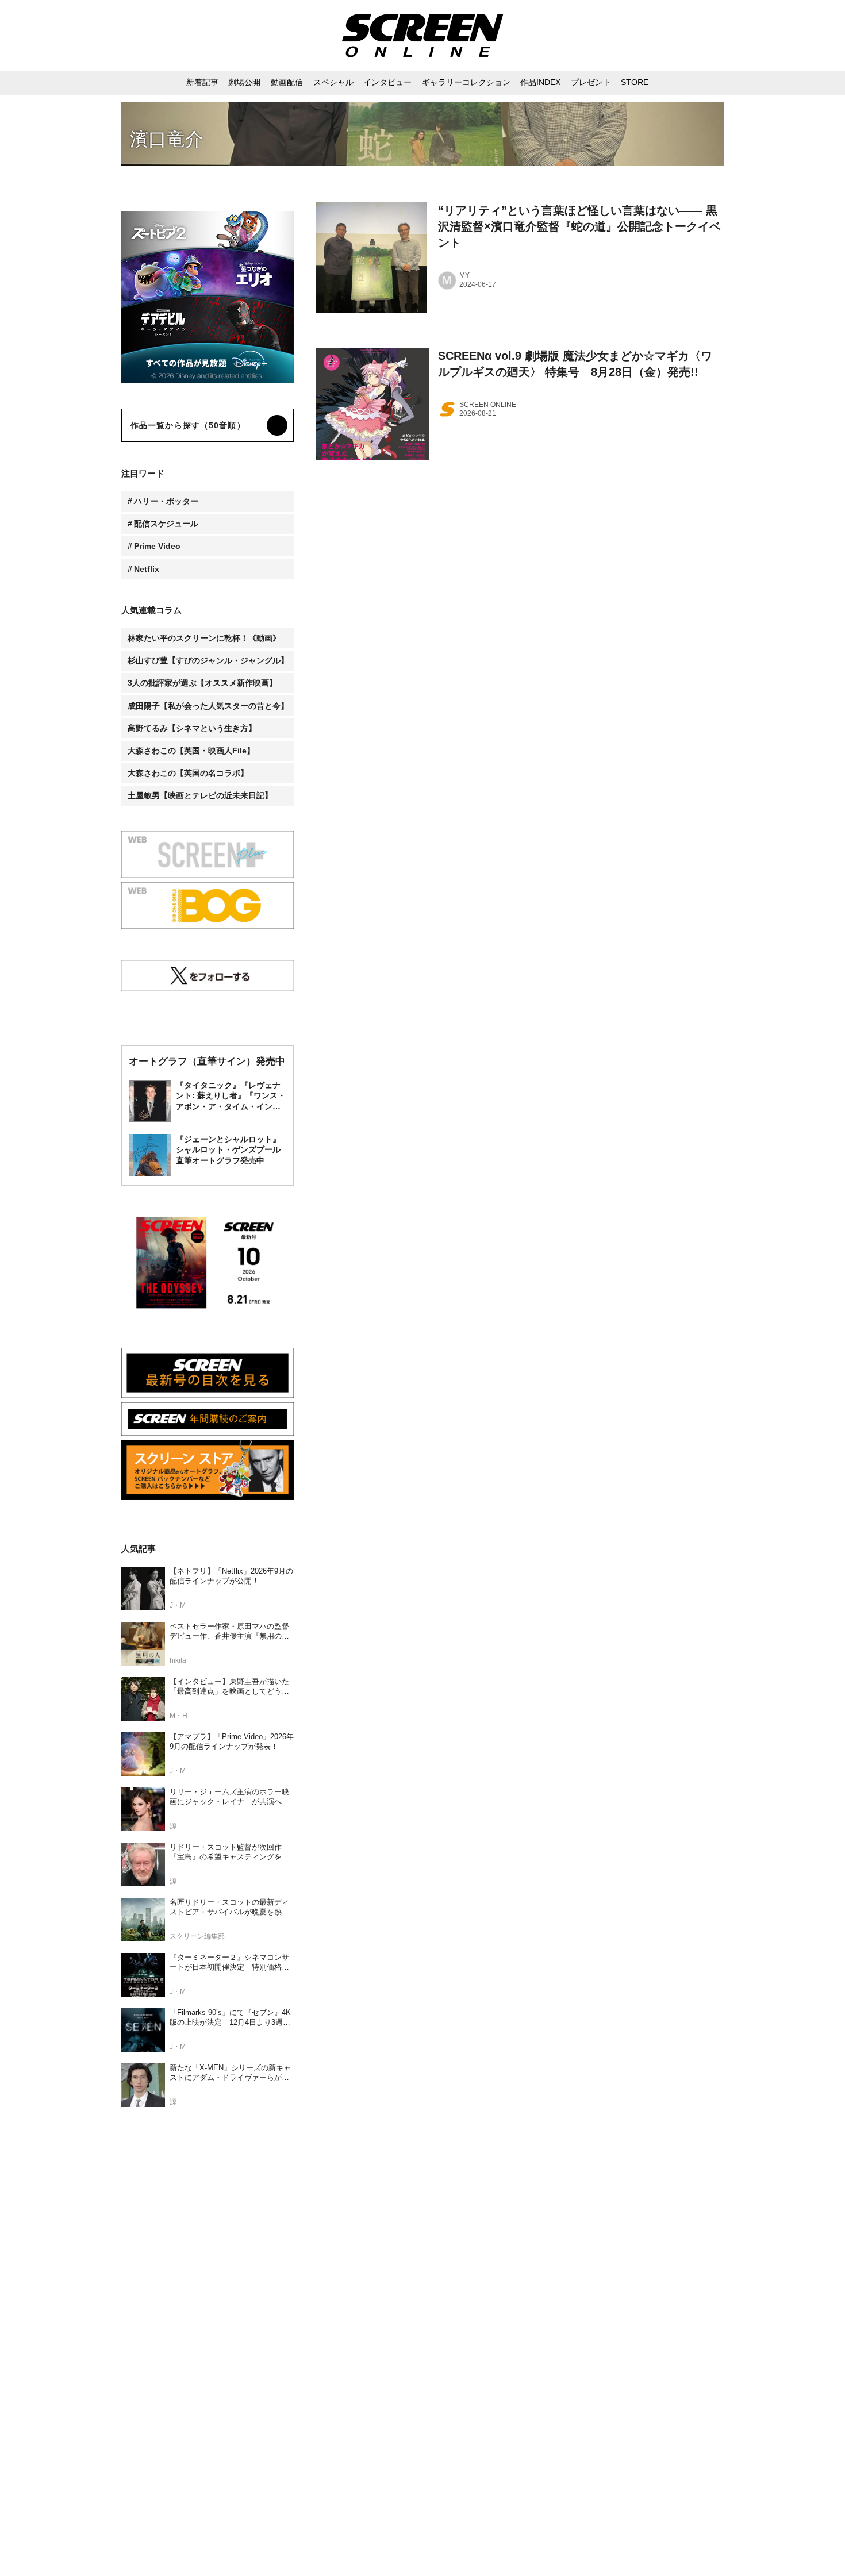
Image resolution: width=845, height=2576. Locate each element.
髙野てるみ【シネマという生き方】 (192, 728)
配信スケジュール (166, 524)
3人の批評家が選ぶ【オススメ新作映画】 (202, 683)
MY (464, 275)
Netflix (147, 569)
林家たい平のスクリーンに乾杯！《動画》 (204, 638)
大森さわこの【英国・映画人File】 (191, 751)
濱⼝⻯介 (167, 139)
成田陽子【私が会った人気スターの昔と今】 (208, 706)
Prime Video (157, 546)
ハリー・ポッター (166, 501)
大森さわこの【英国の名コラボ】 (188, 773)
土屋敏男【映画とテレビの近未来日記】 (200, 795)
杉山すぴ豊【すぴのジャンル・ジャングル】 (208, 660)
